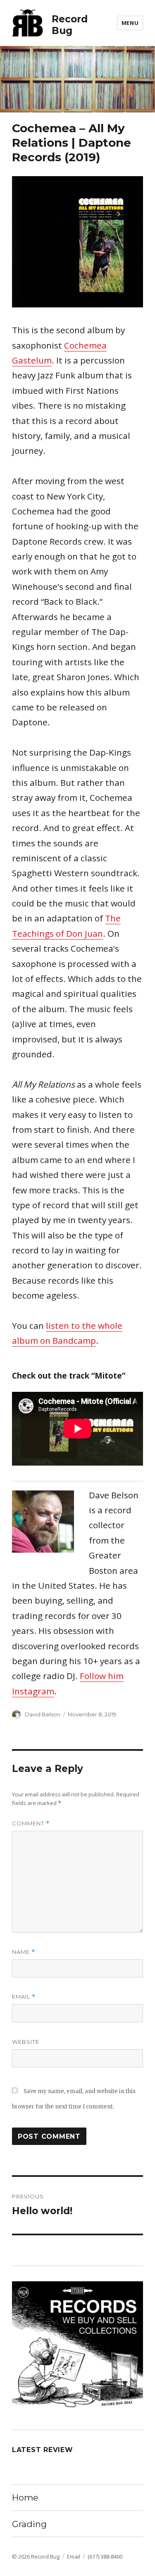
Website (26, 2042)
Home (25, 2497)
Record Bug (70, 25)
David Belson (43, 1714)
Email (24, 1997)
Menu (130, 23)
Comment (31, 1824)
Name (24, 1952)
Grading (29, 2524)
